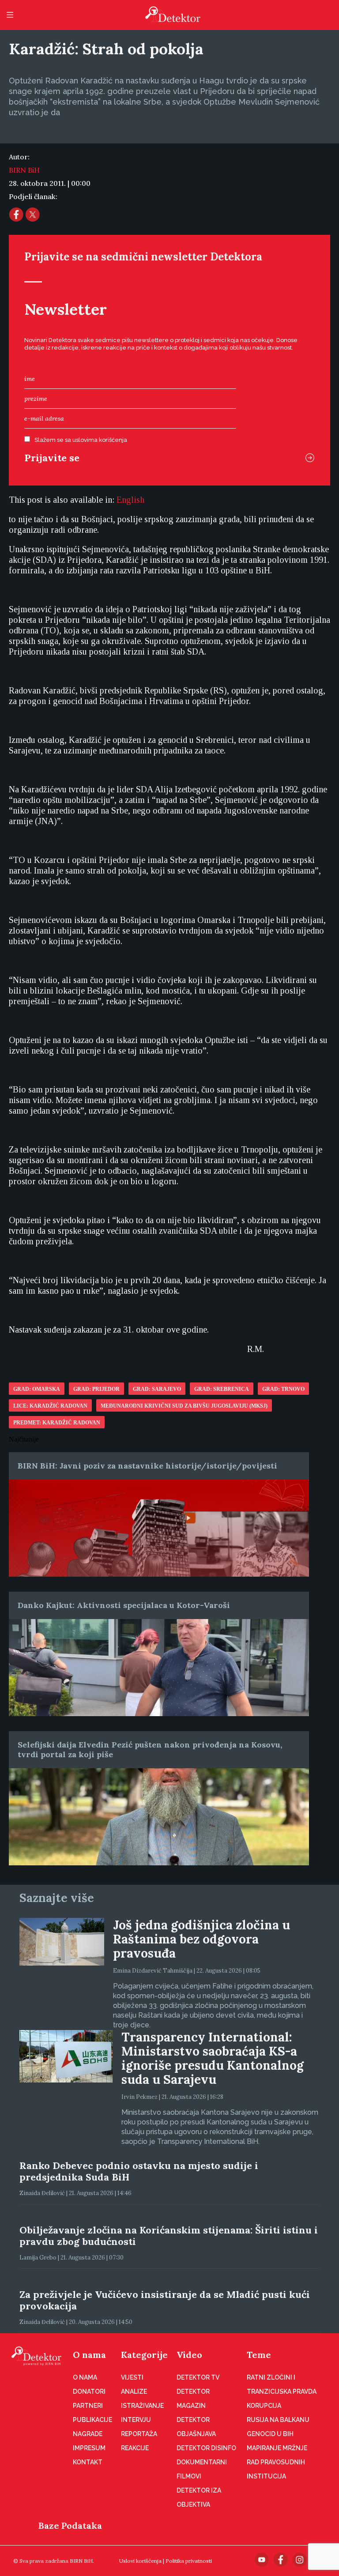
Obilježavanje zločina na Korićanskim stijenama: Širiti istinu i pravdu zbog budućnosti (169, 2236)
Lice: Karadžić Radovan (50, 1406)
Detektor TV (198, 2377)
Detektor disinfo (206, 2448)
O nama (89, 2355)
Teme (259, 2355)
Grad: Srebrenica (222, 1389)
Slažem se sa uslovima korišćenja (81, 440)
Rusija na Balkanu (278, 2420)
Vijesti (132, 2377)
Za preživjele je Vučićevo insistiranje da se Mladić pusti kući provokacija (165, 2300)
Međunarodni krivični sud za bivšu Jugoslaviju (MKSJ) (184, 1406)
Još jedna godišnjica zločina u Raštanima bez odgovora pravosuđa (202, 1939)
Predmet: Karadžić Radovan (57, 1423)
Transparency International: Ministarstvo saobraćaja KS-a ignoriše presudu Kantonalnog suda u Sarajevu (213, 2058)
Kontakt (88, 2462)
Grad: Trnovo (283, 1389)
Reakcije (135, 2448)
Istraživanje (142, 2406)
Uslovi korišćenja (140, 2561)
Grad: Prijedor (96, 1389)
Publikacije (92, 2420)
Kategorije (144, 2355)
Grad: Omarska (37, 1389)
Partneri (88, 2406)
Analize (134, 2391)
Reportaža (139, 2434)
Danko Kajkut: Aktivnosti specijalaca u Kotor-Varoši (124, 1605)
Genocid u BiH (270, 2434)
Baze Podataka (70, 2525)
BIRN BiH (24, 170)
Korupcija (264, 2406)
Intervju (136, 2420)
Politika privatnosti (189, 2561)
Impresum (89, 2448)
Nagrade (88, 2434)
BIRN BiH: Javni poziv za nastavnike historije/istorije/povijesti (147, 1466)
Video (189, 2355)
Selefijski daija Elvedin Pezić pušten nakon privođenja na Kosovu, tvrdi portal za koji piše (150, 1749)
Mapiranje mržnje (277, 2448)
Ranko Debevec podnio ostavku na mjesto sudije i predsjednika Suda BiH (139, 2171)
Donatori (89, 2391)
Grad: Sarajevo (157, 1389)
